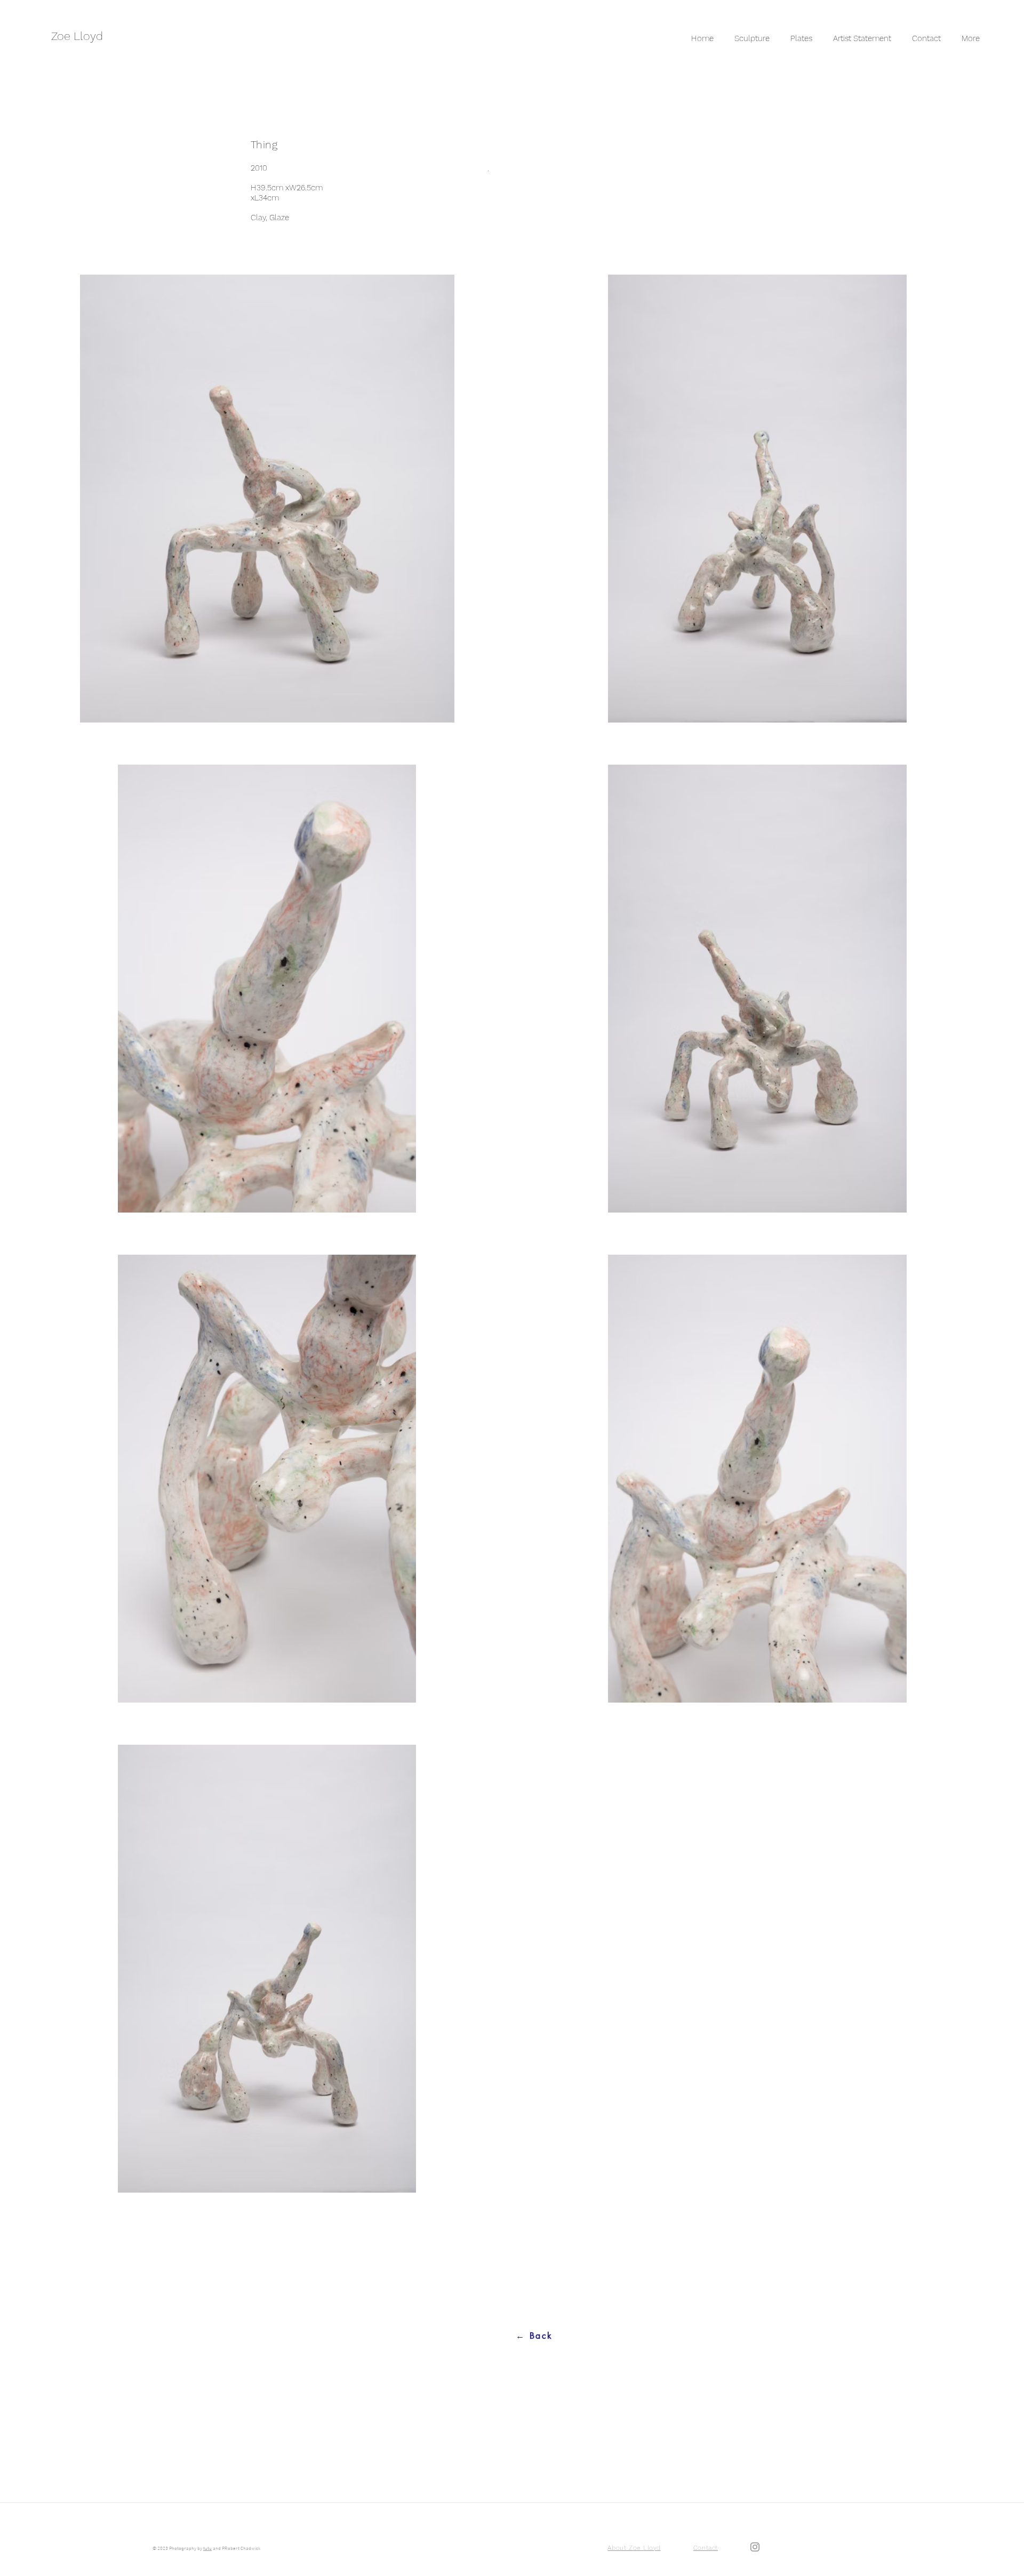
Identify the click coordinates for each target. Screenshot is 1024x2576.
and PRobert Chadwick (236, 2549)
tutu (207, 2549)
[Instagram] (755, 2547)
